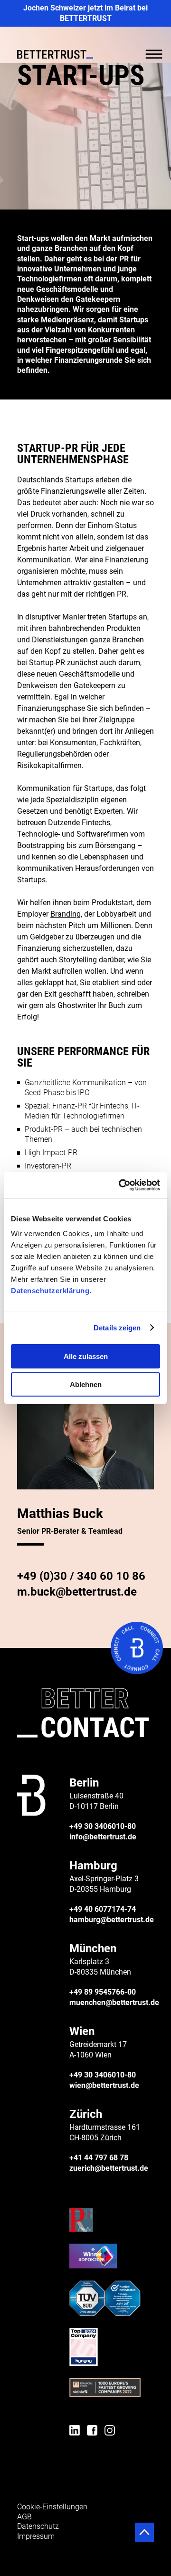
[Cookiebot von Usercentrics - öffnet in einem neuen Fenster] (121, 1185)
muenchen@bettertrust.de (114, 2002)
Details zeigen (117, 1328)
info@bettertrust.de (103, 1837)
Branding (66, 914)
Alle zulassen (86, 1356)
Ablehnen (86, 1384)
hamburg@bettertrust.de (112, 1920)
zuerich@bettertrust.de (109, 2168)
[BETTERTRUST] (55, 55)
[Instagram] (110, 2432)
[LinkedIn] (75, 2432)
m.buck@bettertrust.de (77, 1592)
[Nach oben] (144, 2532)
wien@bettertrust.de (104, 2085)
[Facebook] (92, 2432)
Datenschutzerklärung (50, 1291)
